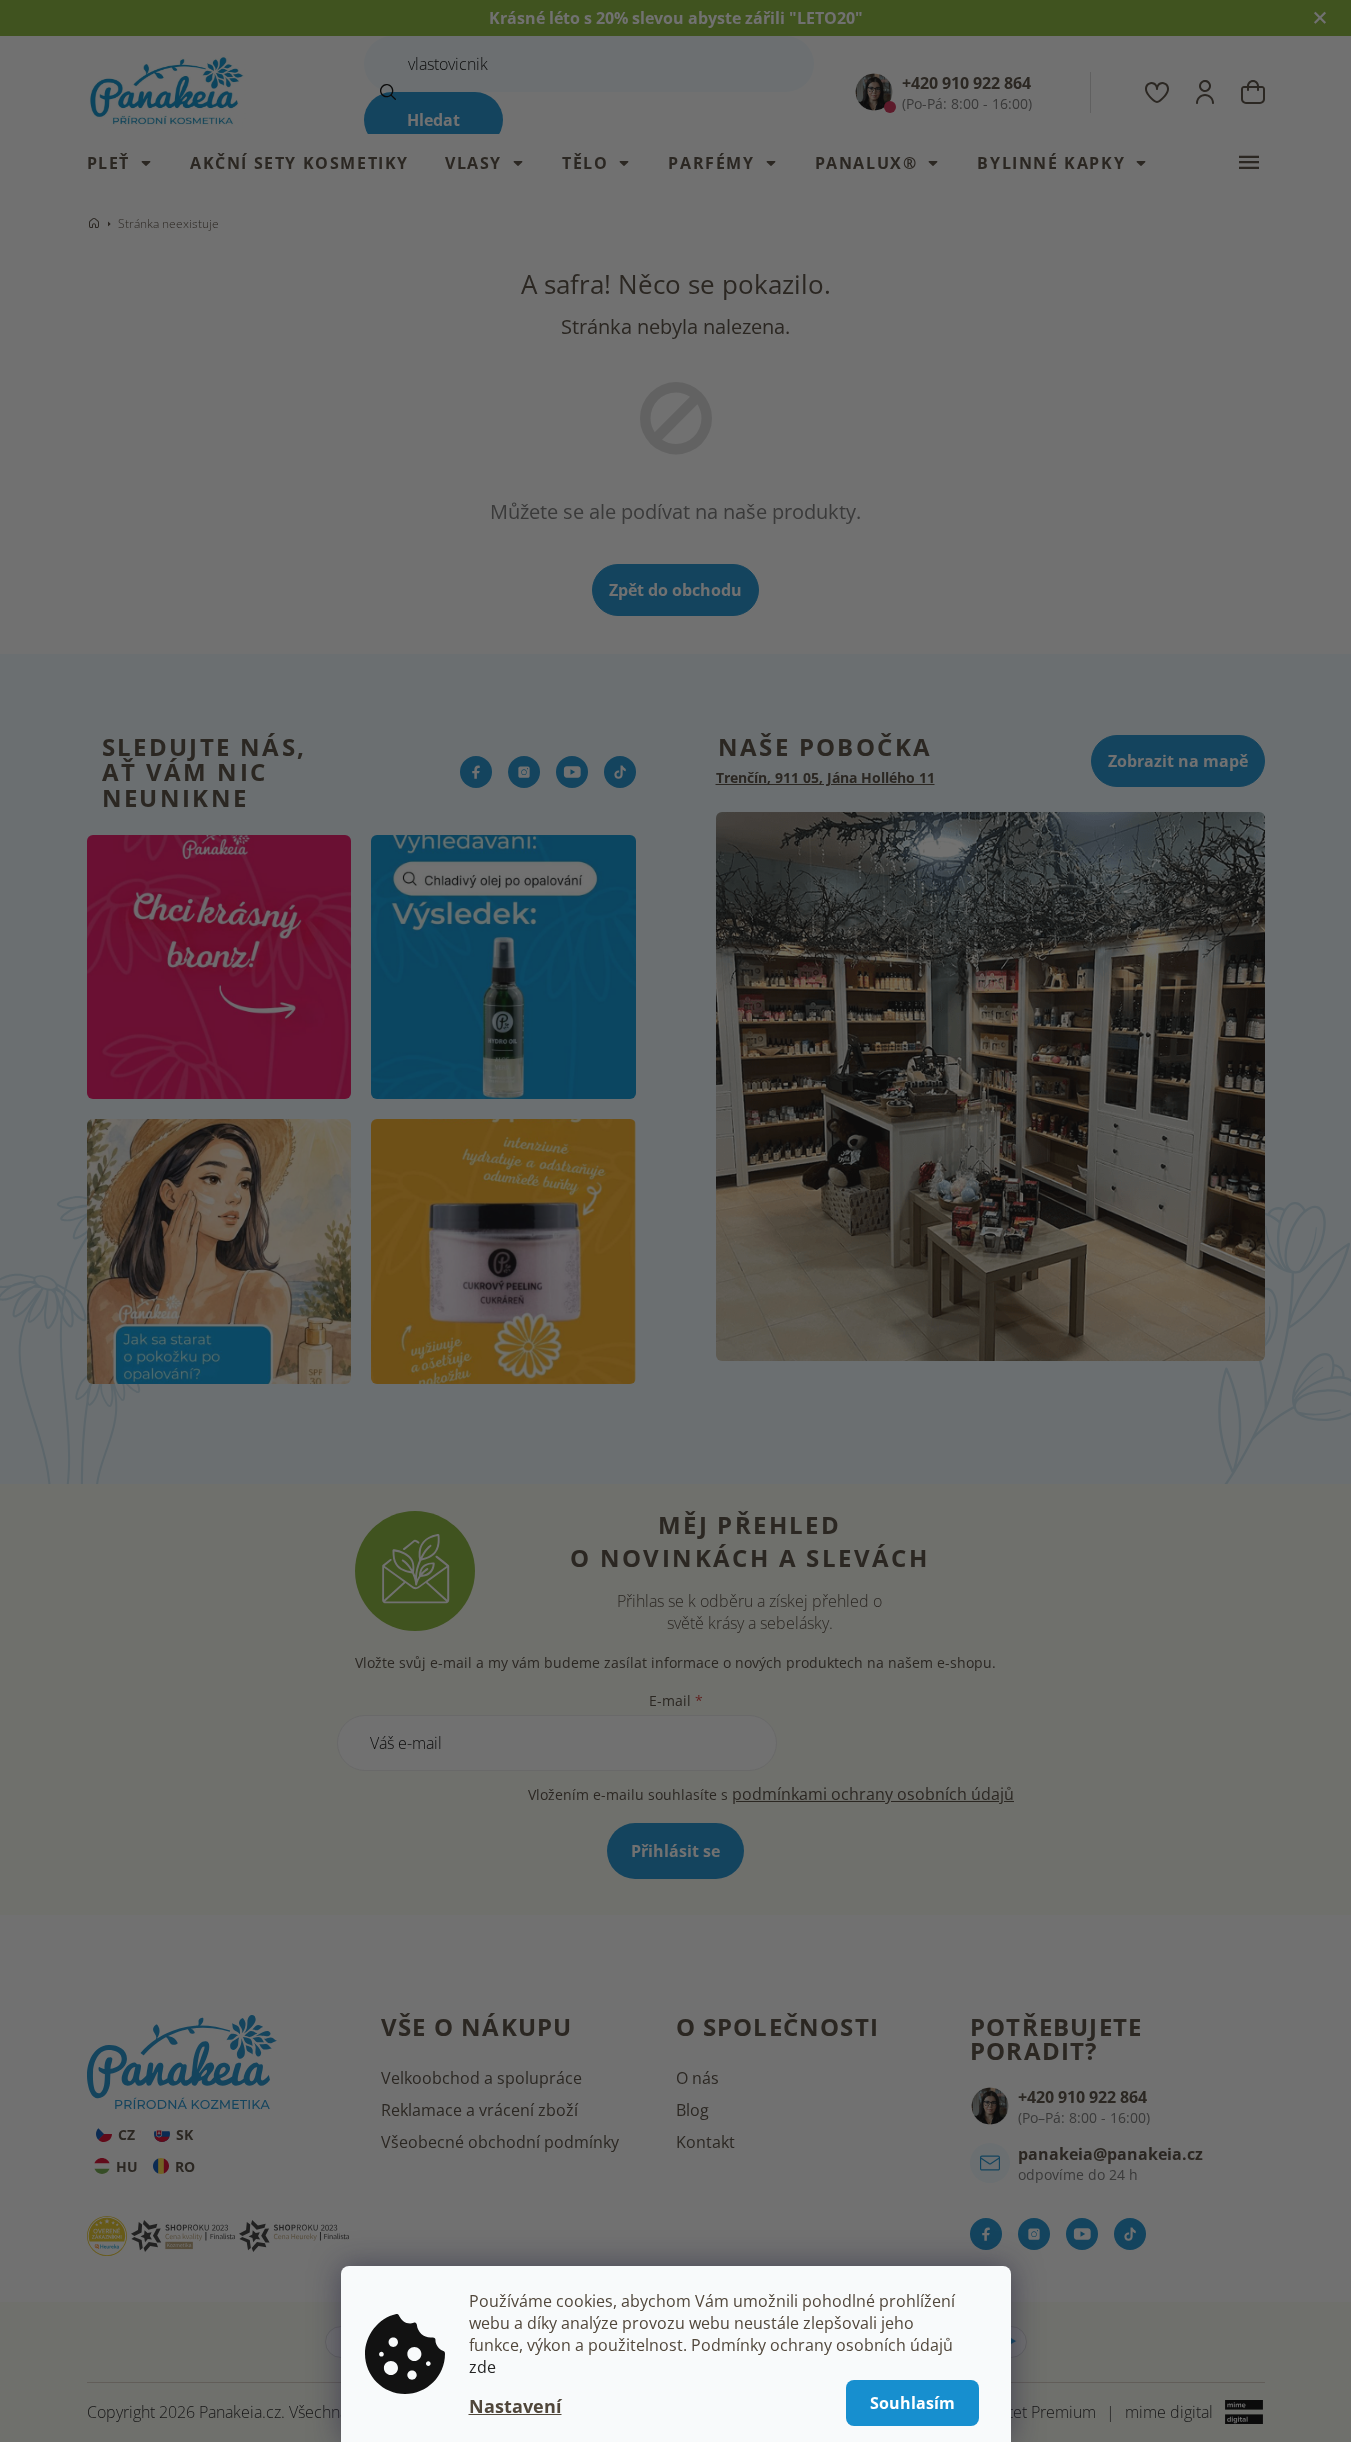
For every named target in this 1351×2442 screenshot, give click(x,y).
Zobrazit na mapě (1178, 761)
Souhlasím (912, 2403)
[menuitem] (129, 163)
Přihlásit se (675, 1851)
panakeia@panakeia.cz (1110, 2154)
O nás (697, 2078)
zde (482, 2367)
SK (184, 2134)
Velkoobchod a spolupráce (481, 2078)
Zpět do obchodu (675, 590)
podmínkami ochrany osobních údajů (873, 1794)
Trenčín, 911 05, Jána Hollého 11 (825, 777)
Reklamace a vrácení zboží (479, 2110)
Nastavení (515, 2406)
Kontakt (705, 2142)
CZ (126, 2134)
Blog (692, 2110)
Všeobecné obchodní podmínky (500, 2142)
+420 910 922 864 (1082, 2097)
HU (127, 2166)
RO (185, 2166)
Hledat (433, 120)
